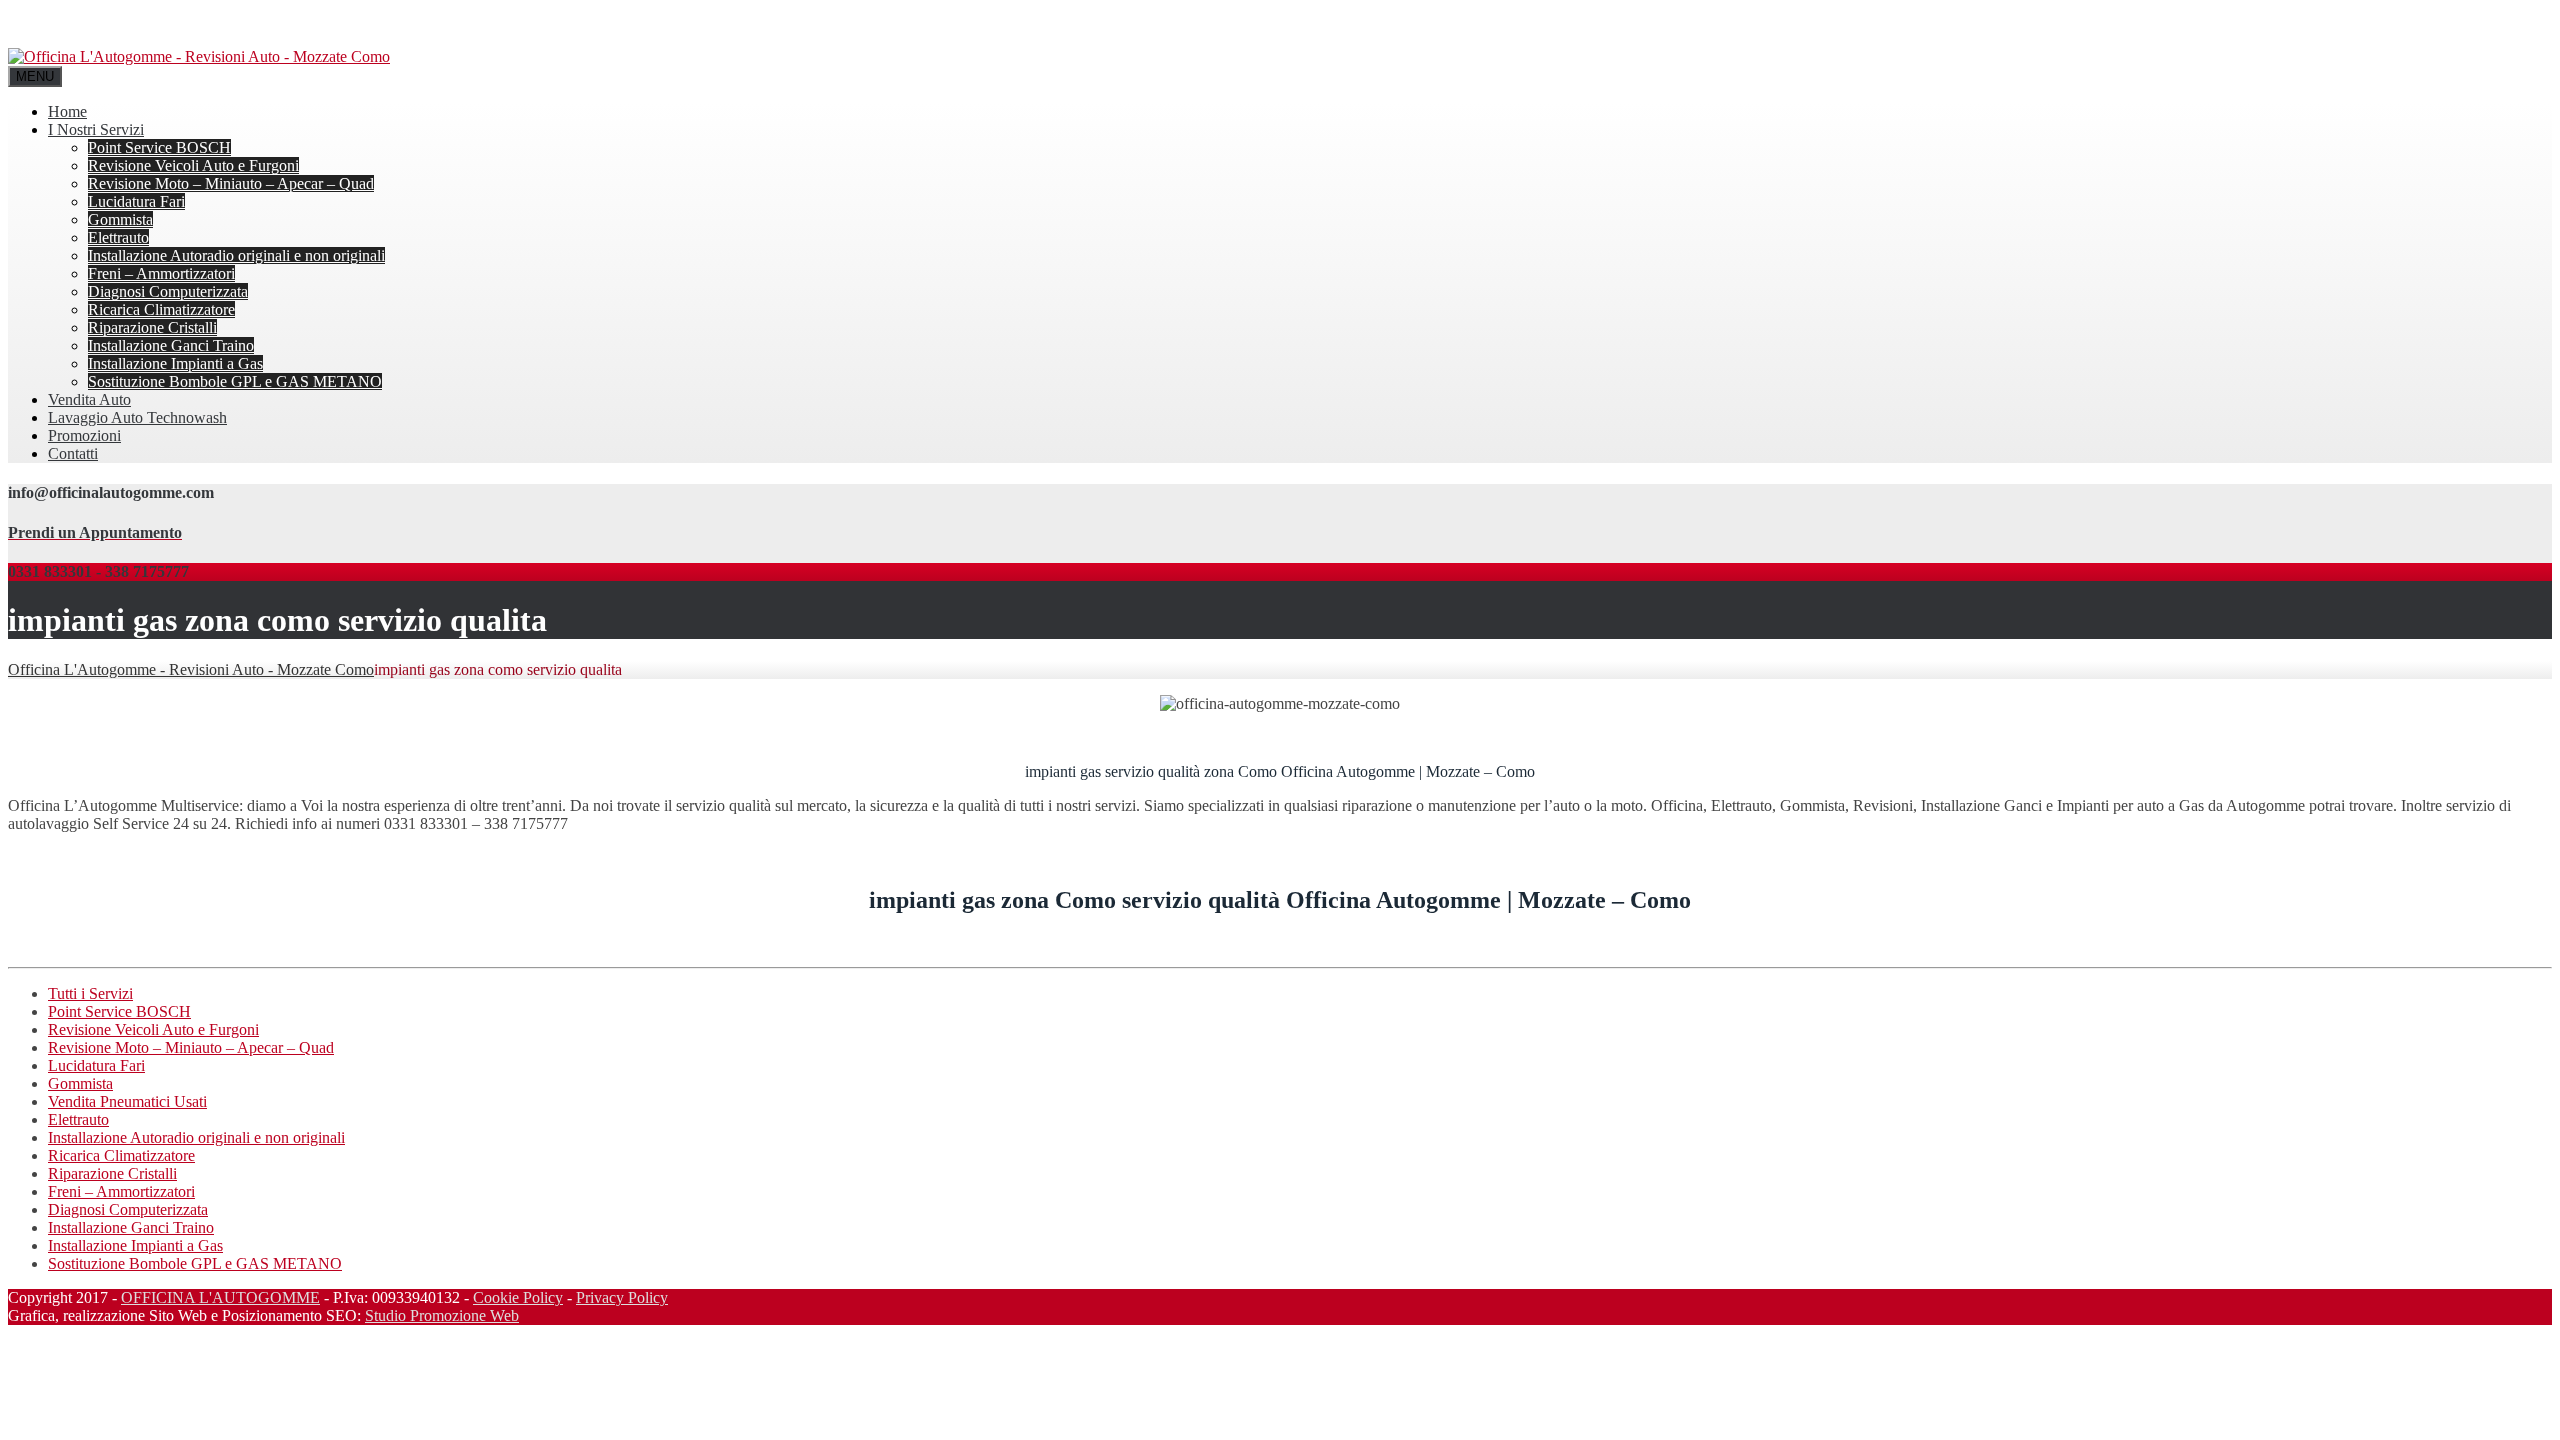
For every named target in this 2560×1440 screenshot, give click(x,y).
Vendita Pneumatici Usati (127, 1101)
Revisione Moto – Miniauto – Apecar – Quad (231, 183)
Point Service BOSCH (159, 147)
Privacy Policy (622, 1297)
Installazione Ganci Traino (171, 345)
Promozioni (84, 435)
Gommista (120, 219)
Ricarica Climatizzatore (161, 309)
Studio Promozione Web (442, 1315)
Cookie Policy (518, 1297)
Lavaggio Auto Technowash (137, 417)
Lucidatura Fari (136, 201)
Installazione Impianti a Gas (175, 363)
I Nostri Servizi (96, 129)
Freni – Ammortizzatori (161, 273)
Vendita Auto (89, 399)
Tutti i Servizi (90, 993)
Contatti (73, 453)
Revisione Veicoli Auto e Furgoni (193, 165)
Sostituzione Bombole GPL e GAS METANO (235, 381)
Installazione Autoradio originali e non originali (236, 255)
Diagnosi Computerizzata (168, 291)
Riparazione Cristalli (152, 327)
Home (67, 111)
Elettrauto (118, 237)
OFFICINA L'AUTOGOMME (220, 1297)
